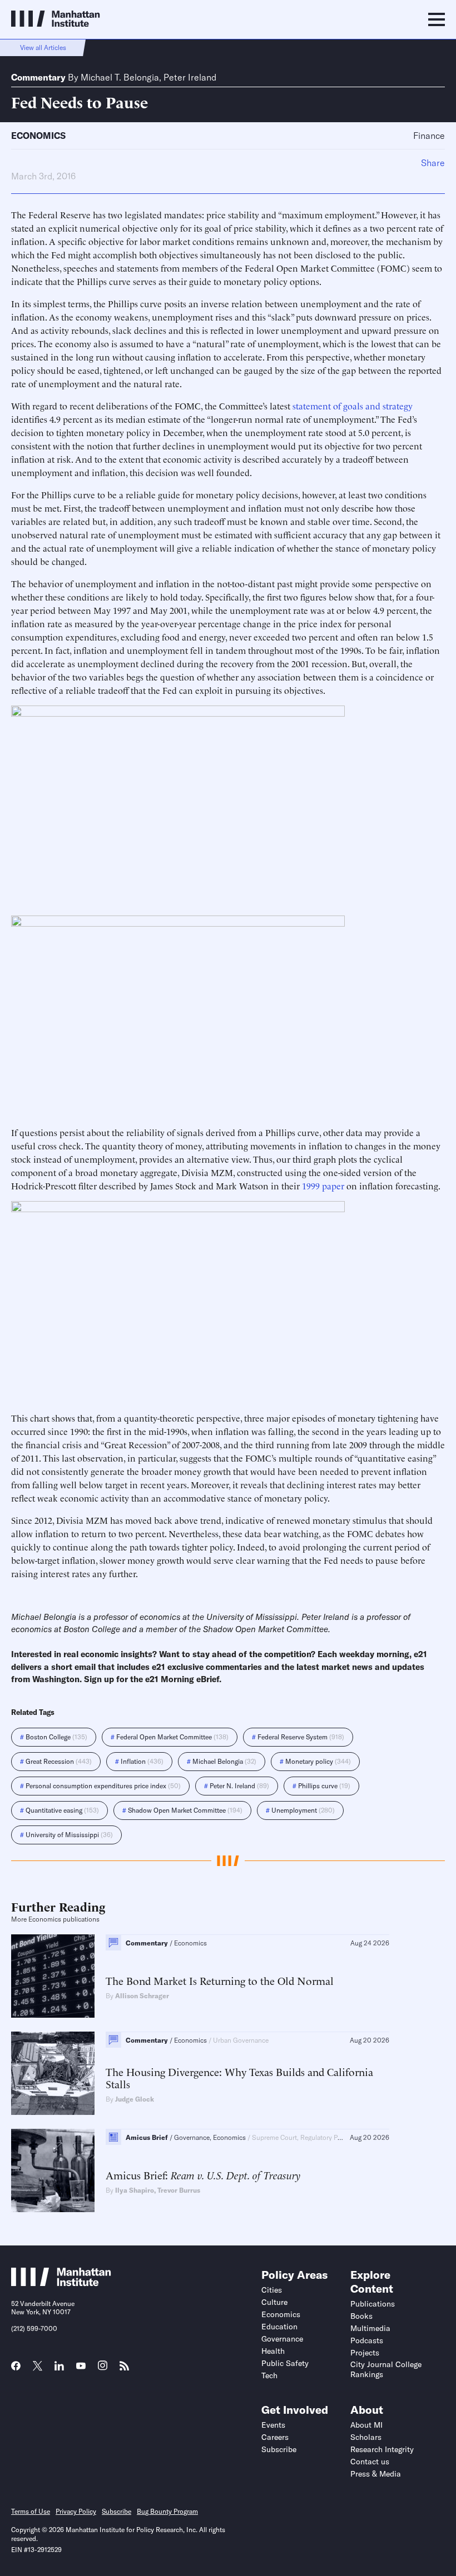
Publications (373, 2304)
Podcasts (367, 2340)
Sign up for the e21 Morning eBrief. (153, 1679)
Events (273, 2425)
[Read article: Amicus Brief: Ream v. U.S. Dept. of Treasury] (53, 2170)
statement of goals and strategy (353, 406)
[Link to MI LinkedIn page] (59, 2369)
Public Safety (285, 2363)
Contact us (370, 2462)
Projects (365, 2353)
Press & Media (376, 2474)
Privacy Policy (76, 2511)
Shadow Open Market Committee (266, 1629)
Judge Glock (135, 2099)
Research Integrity (382, 2449)
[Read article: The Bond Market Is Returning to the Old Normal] (53, 1976)
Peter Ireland (190, 77)
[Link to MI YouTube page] (81, 2367)
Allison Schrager (142, 1996)
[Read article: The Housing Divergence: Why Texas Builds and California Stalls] (53, 2073)
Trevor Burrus (179, 2190)
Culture (274, 2302)
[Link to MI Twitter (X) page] (38, 2367)
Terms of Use (31, 2511)
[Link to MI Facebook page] (16, 2369)
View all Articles (43, 47)
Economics (38, 136)
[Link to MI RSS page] (124, 2369)
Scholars (366, 2437)
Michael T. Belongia (120, 77)
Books (361, 2316)
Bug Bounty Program (167, 2511)
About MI (366, 2425)
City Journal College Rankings (386, 2369)
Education (279, 2327)
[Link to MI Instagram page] (103, 2369)
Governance (282, 2339)
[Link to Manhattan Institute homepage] (61, 2283)
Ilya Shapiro (135, 2190)
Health (273, 2351)
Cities (272, 2290)
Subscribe (279, 2449)
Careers (275, 2437)
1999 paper (323, 1186)
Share (433, 163)
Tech (269, 2375)
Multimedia (370, 2328)
